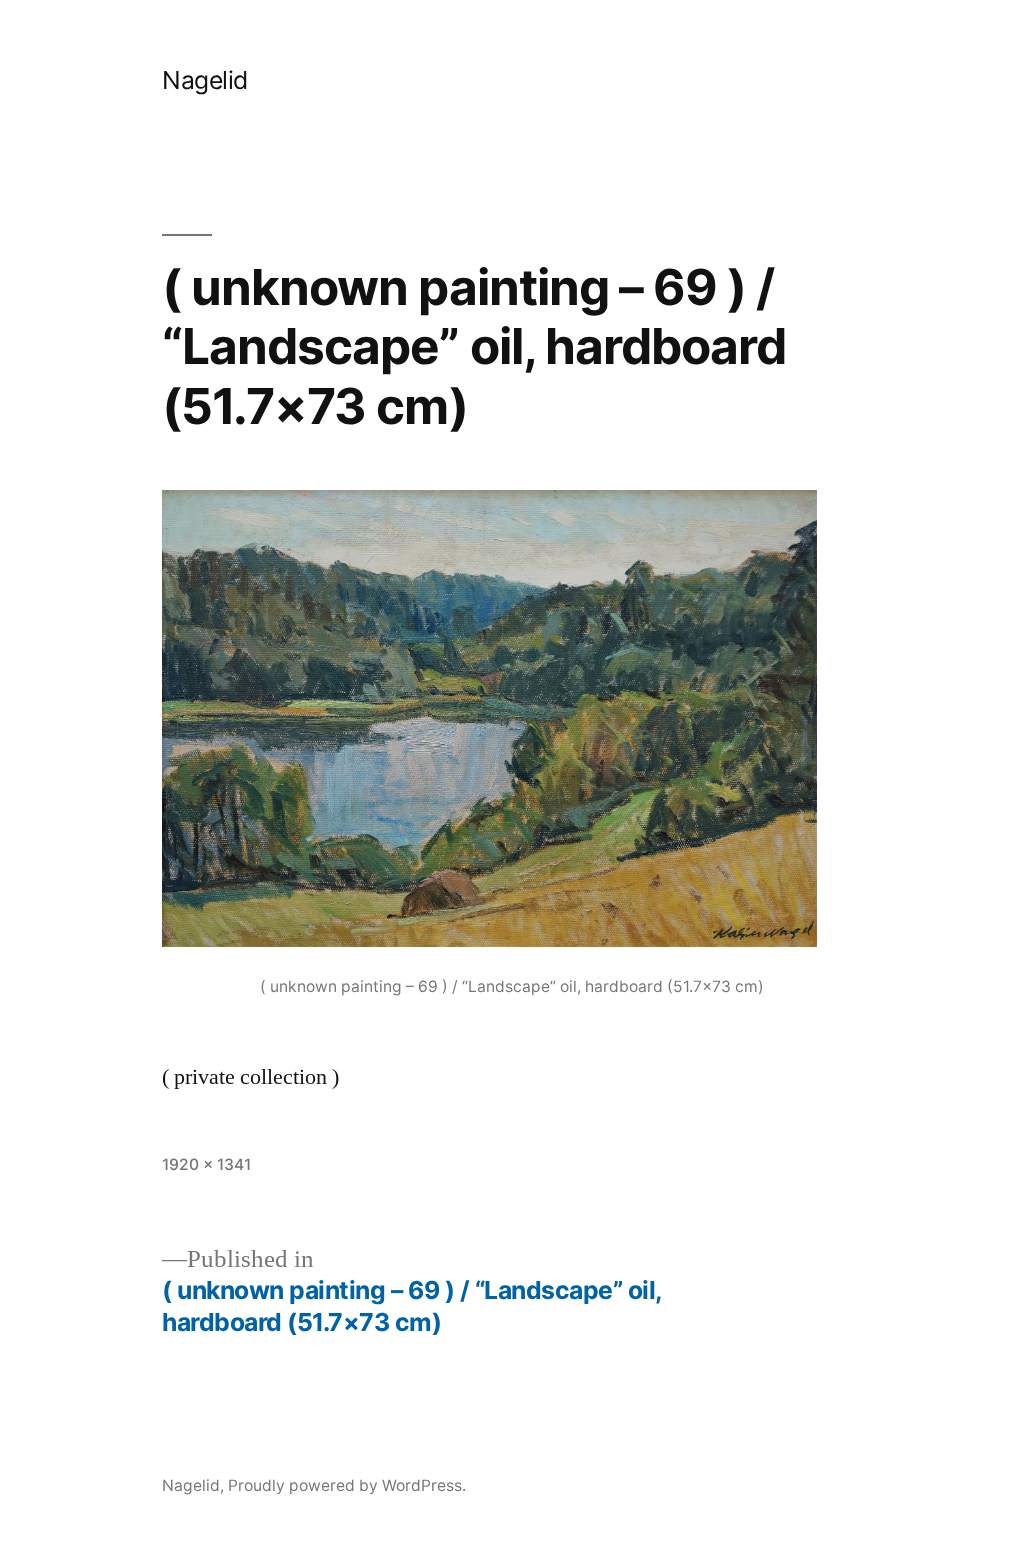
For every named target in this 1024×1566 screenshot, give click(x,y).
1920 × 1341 (206, 1164)
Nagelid (205, 80)
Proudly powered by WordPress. (347, 1485)
